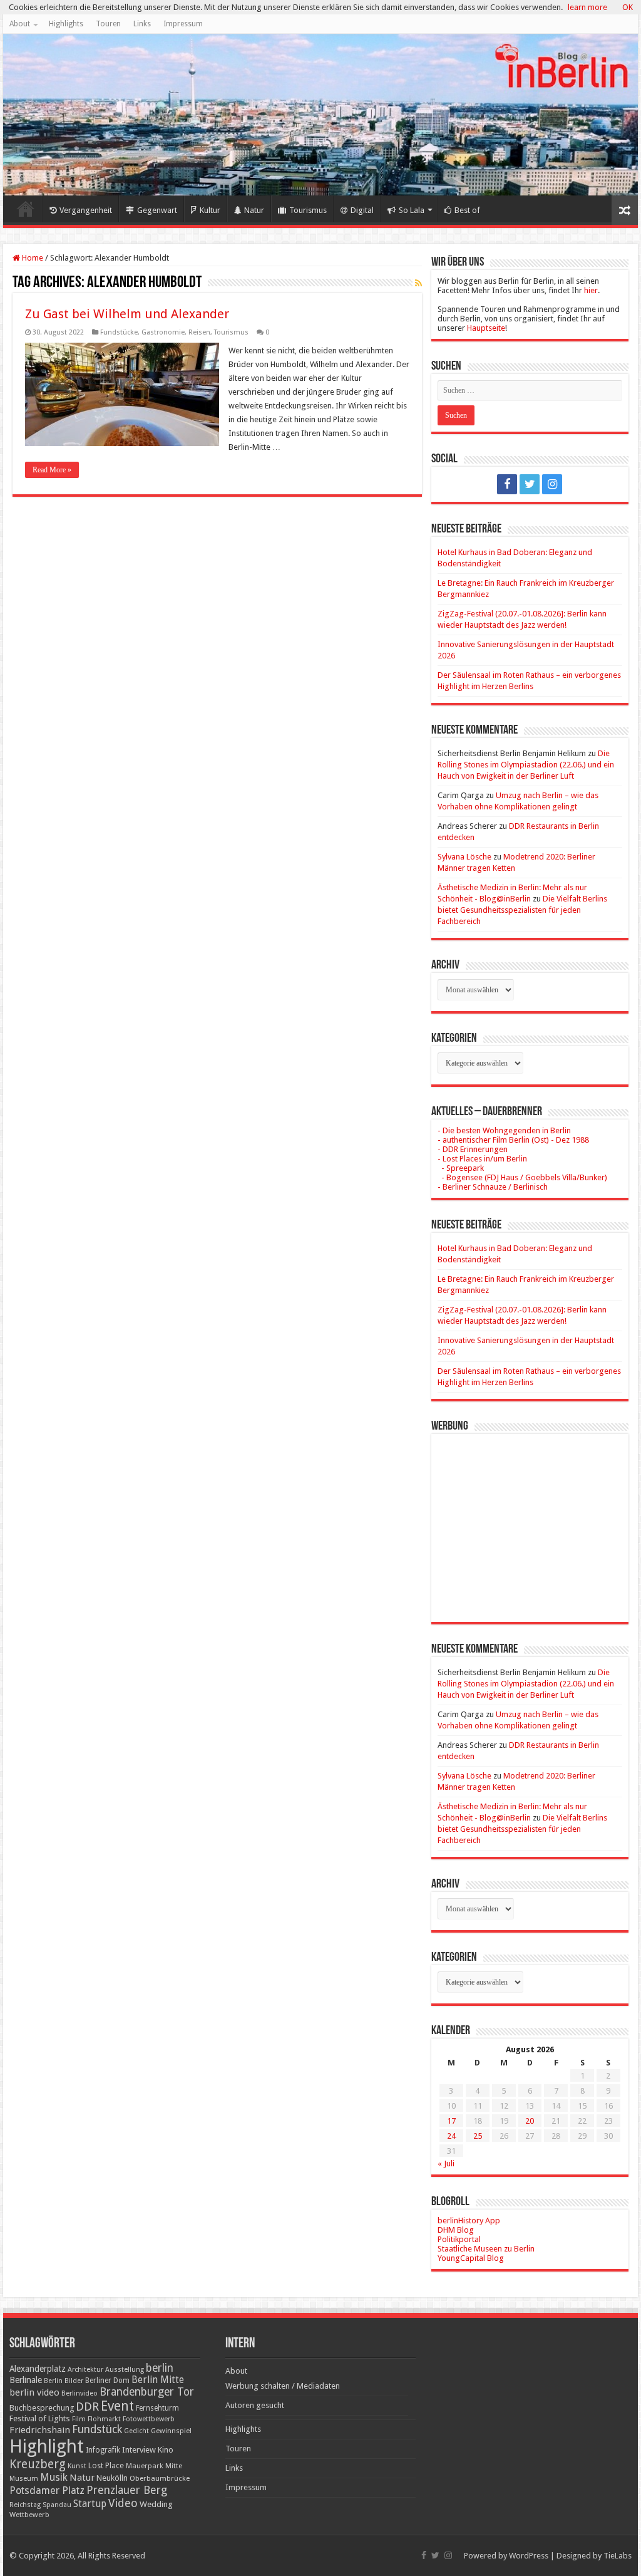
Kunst (77, 2466)
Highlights (66, 24)
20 (530, 2121)
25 (478, 2136)
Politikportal (459, 2239)
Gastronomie (163, 332)
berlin (160, 2368)
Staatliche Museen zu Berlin (486, 2249)
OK (628, 7)
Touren (108, 24)
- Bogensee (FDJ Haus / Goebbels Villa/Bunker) (522, 1177)
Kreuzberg (38, 2464)
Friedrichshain (40, 2430)
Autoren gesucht (255, 2405)
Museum (24, 2479)
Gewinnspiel (171, 2431)
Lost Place (106, 2466)
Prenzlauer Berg (127, 2490)
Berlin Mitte (158, 2380)
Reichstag (25, 2505)
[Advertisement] (530, 1519)
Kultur (210, 210)
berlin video (34, 2392)
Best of (467, 210)
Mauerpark (145, 2466)
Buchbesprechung (42, 2408)
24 (451, 2136)
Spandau (57, 2505)
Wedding (156, 2504)
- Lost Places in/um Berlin (482, 1159)
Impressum (183, 24)
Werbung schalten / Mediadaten (283, 2386)
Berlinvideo (79, 2393)
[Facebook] (507, 484)
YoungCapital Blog (471, 2258)
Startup (90, 2504)
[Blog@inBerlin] (320, 115)
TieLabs (618, 2556)
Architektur (85, 2370)
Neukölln (112, 2478)
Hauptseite (486, 328)
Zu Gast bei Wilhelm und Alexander (127, 314)
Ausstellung (125, 2370)
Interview (139, 2450)
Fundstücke (119, 332)
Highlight (47, 2446)
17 (451, 2121)
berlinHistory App (469, 2220)
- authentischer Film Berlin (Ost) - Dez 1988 (513, 1140)
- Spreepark (461, 1168)
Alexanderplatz (38, 2369)
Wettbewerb (29, 2515)
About (20, 24)
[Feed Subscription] (418, 283)
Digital (362, 210)
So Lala (412, 210)
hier (591, 290)
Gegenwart (157, 210)
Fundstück (97, 2429)
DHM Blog (456, 2230)
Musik (54, 2477)
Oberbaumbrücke (160, 2478)
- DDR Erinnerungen (473, 1149)
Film (79, 2419)
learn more (587, 7)
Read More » (52, 470)
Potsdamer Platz (47, 2490)
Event (117, 2406)
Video (123, 2503)
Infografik (103, 2450)
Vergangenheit (86, 210)
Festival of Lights (40, 2418)
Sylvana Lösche (464, 857)
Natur (254, 210)
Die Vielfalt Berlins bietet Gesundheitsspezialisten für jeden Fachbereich (522, 910)
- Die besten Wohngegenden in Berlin (504, 1130)
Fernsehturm (157, 2408)
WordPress (529, 2556)
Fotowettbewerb (149, 2419)
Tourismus (308, 210)
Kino (166, 2450)
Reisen (199, 332)
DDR (87, 2407)
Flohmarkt (104, 2419)
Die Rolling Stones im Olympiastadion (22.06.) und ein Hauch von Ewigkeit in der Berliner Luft (526, 765)
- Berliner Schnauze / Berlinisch (493, 1187)
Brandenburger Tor (147, 2392)
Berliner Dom (107, 2381)
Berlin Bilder (64, 2381)
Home (26, 209)
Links (142, 24)
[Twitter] (530, 484)
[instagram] (552, 484)
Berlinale (26, 2380)
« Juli (446, 2163)
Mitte (174, 2466)
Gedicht (136, 2431)
